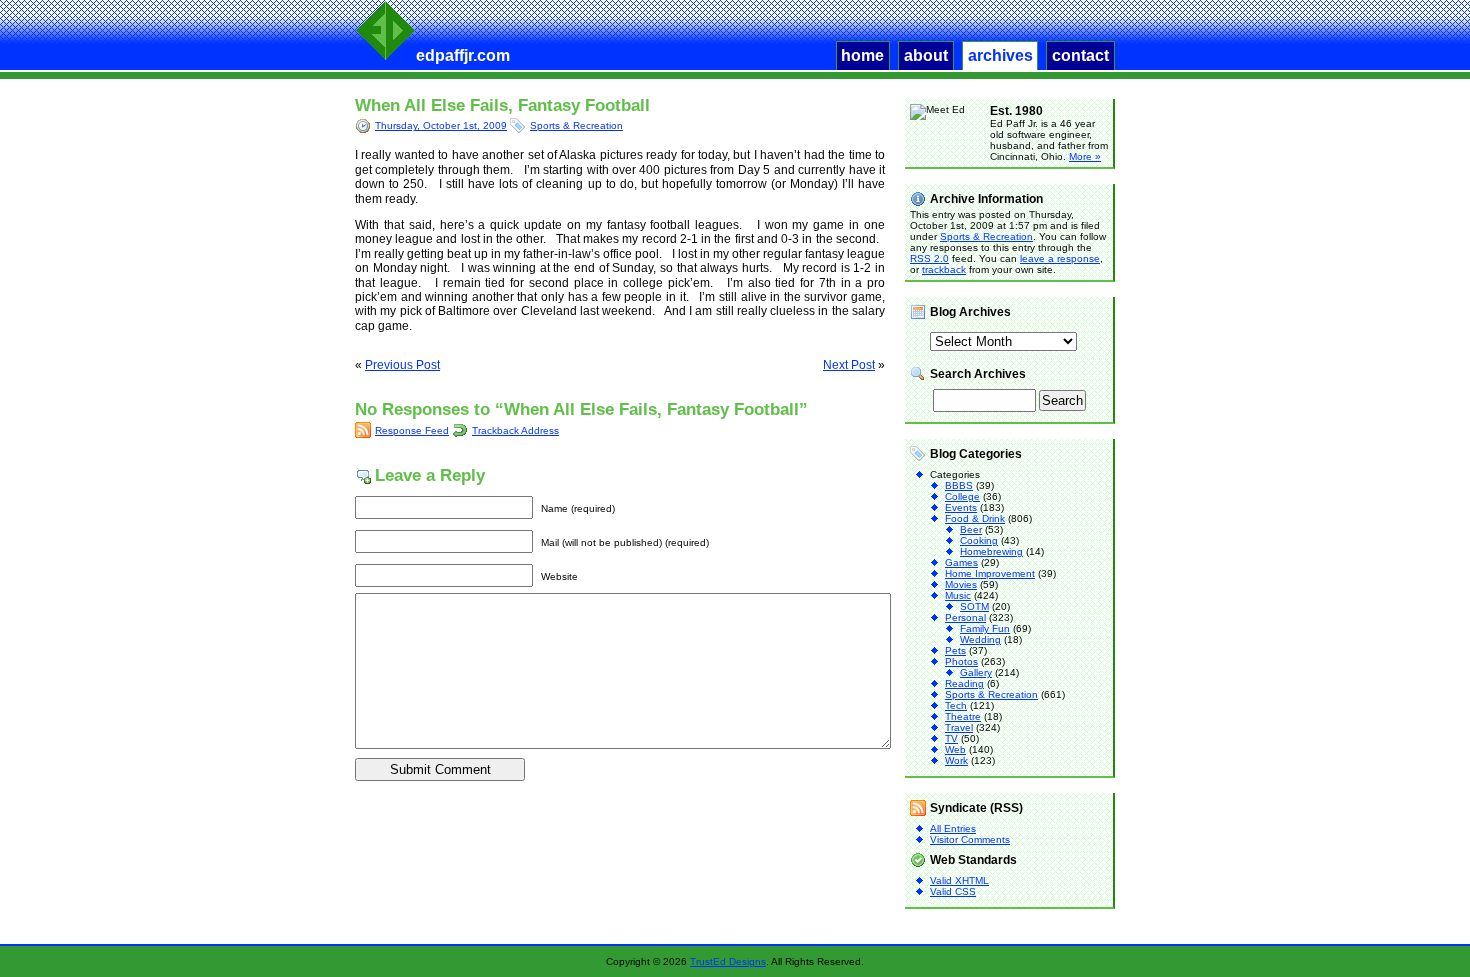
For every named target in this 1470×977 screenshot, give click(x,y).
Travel (959, 727)
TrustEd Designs (728, 961)
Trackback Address (515, 430)
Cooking (979, 540)
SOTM (974, 606)
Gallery (976, 672)
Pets (955, 650)
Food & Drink (975, 518)
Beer (971, 529)
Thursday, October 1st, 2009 (441, 125)
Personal (965, 617)
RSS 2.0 (929, 258)
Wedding (980, 639)
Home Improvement (990, 573)
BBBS (959, 485)
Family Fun (985, 628)
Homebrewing (991, 551)
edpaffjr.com (463, 55)
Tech (956, 705)
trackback (944, 269)
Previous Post (402, 365)
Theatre (963, 716)
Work (956, 760)
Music (958, 595)
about (926, 55)
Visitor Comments (970, 839)
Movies (961, 584)
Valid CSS (953, 891)
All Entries (953, 828)
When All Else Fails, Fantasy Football (502, 105)
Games (961, 562)
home (862, 55)
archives (1000, 55)
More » (1085, 156)
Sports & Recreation (576, 125)
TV (951, 738)
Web (955, 749)
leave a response (1060, 258)
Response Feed (412, 430)
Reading (964, 683)
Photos (961, 661)
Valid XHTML (959, 880)
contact (1080, 55)
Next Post (849, 365)
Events (961, 507)
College (962, 496)
